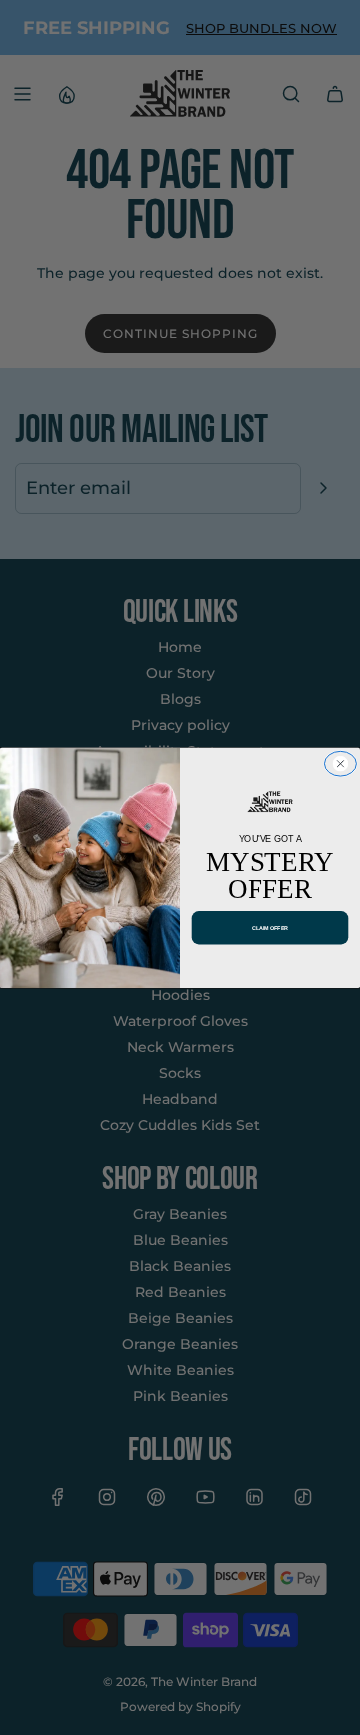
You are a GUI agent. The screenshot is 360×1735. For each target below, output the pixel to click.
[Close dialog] (340, 763)
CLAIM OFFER (270, 927)
